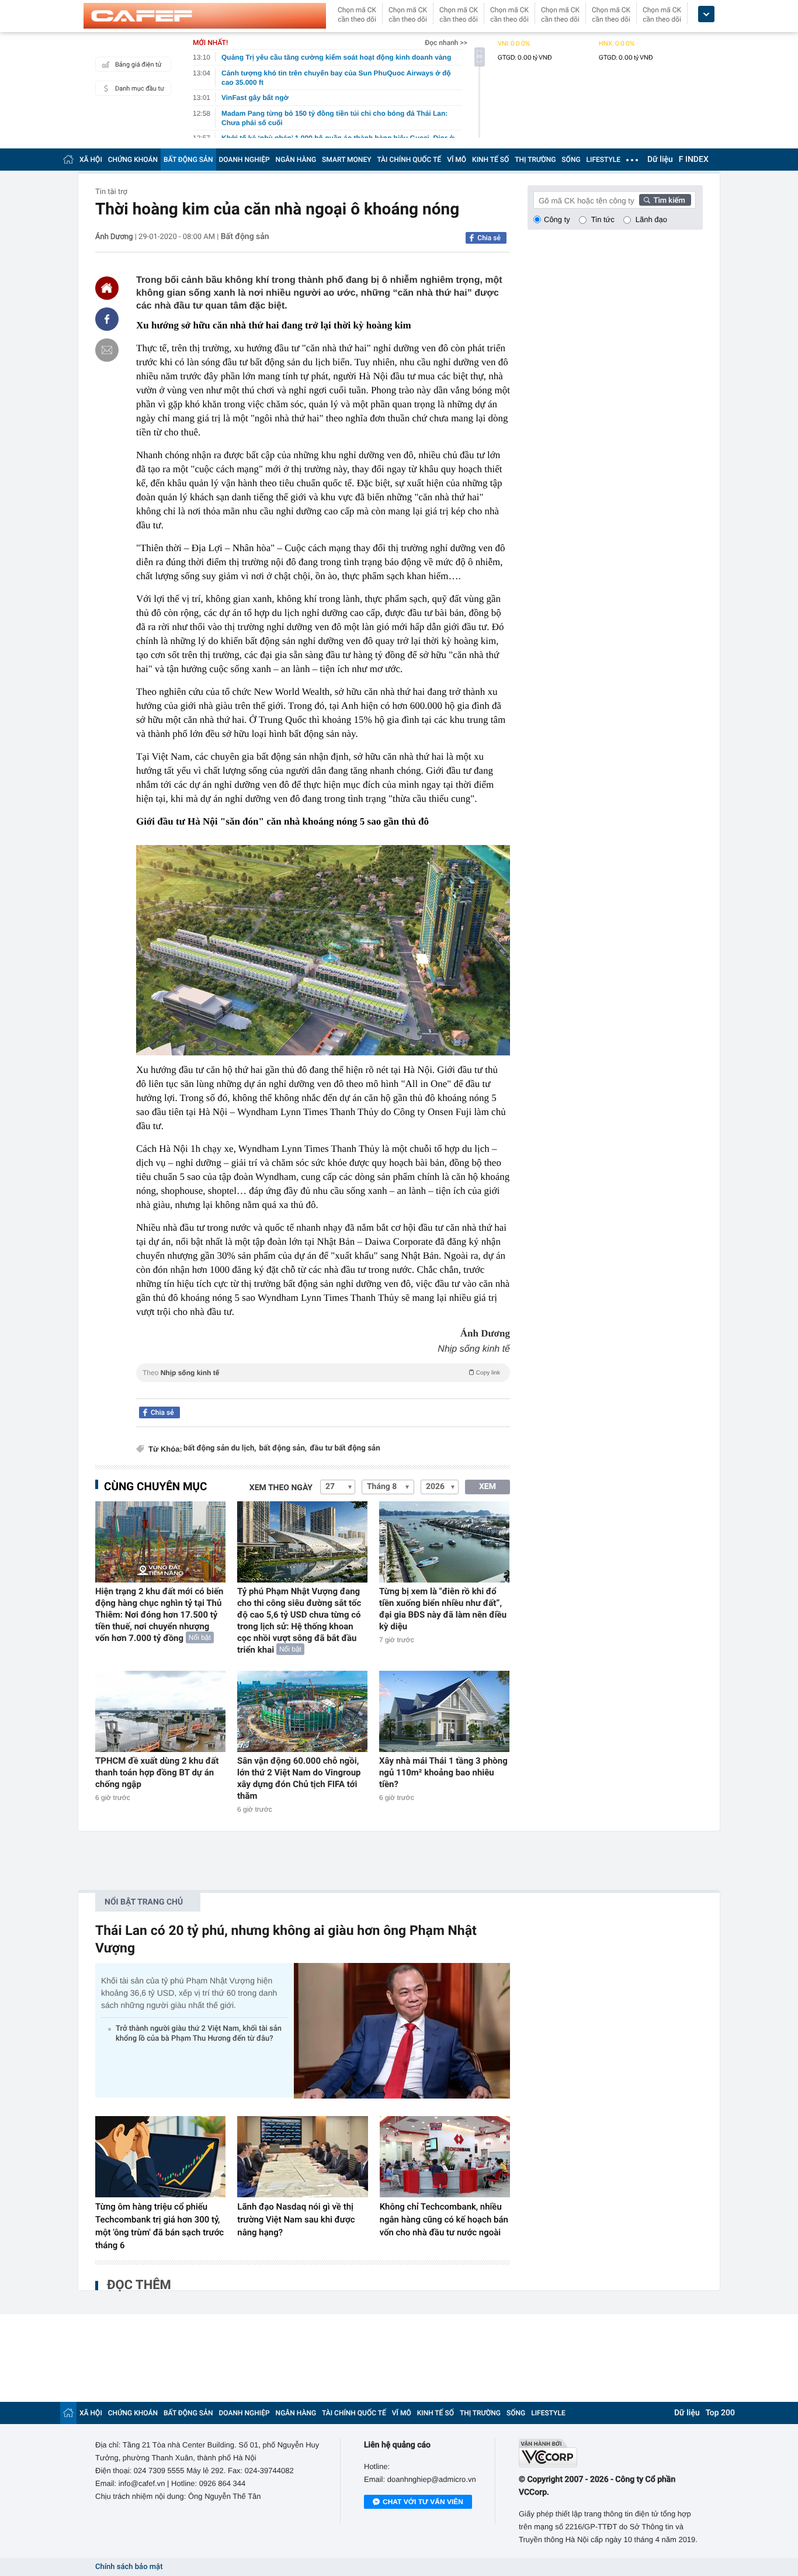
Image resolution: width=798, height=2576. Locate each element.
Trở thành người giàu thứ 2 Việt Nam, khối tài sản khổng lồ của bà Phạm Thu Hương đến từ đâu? (199, 2034)
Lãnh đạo (651, 219)
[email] (107, 350)
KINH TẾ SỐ (490, 160)
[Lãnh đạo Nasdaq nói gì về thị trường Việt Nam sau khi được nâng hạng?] (302, 2157)
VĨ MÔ (457, 160)
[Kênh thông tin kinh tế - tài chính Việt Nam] (205, 16)
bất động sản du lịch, (220, 1448)
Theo (321, 1373)
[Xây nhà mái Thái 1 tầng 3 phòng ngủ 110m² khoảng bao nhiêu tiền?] (444, 1711)
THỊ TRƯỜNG (535, 160)
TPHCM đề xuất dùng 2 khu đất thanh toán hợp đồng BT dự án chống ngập (157, 1772)
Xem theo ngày (281, 1488)
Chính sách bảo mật (129, 2567)
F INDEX (694, 160)
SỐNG (571, 160)
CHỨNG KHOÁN (133, 160)
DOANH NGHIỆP (244, 160)
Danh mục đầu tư (140, 89)
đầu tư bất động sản (345, 1448)
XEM (488, 1487)
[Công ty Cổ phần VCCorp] (611, 2453)
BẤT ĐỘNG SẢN (188, 160)
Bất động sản (245, 237)
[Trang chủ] (68, 159)
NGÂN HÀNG (296, 160)
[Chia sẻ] (107, 319)
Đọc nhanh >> (446, 43)
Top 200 (720, 2413)
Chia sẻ (489, 238)
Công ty (557, 219)
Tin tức (603, 219)
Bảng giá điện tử (138, 65)
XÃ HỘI (91, 160)
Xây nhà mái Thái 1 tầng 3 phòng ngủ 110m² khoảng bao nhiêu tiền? (443, 1772)
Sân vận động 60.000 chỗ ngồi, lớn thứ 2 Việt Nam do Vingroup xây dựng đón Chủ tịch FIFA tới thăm (299, 1778)
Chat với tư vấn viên (423, 2502)
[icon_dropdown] (706, 14)
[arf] (323, 1386)
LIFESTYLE (603, 160)
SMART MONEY (346, 160)
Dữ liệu (660, 160)
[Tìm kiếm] (665, 200)
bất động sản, (283, 1448)
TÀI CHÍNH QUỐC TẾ (409, 160)
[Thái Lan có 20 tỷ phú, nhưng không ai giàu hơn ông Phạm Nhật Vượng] (402, 2030)
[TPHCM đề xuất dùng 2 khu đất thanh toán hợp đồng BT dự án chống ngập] (160, 1711)
